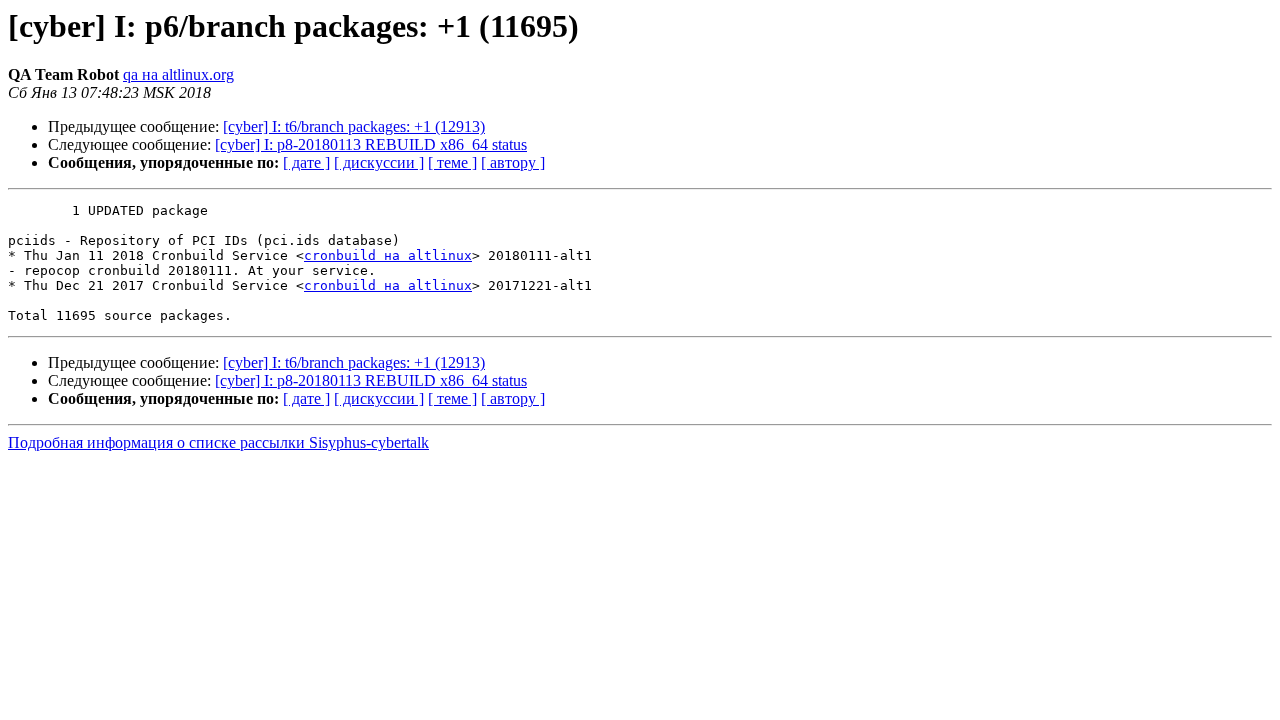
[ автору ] (513, 162)
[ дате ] (306, 162)
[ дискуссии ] (379, 162)
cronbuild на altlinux (388, 255)
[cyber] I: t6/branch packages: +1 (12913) (354, 126)
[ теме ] (452, 162)
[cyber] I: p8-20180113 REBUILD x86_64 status (371, 144)
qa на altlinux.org (178, 74)
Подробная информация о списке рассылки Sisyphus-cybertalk (218, 442)
